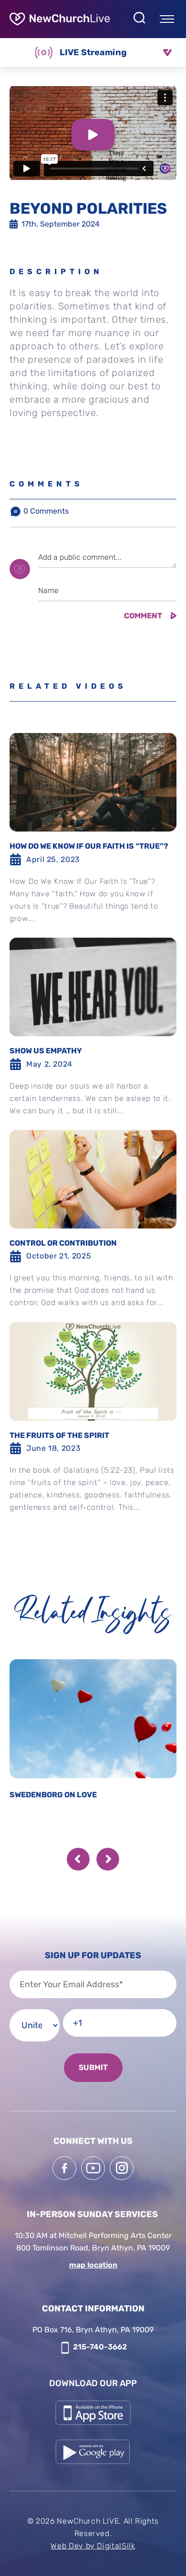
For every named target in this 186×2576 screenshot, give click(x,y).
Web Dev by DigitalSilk (93, 2546)
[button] (78, 1859)
